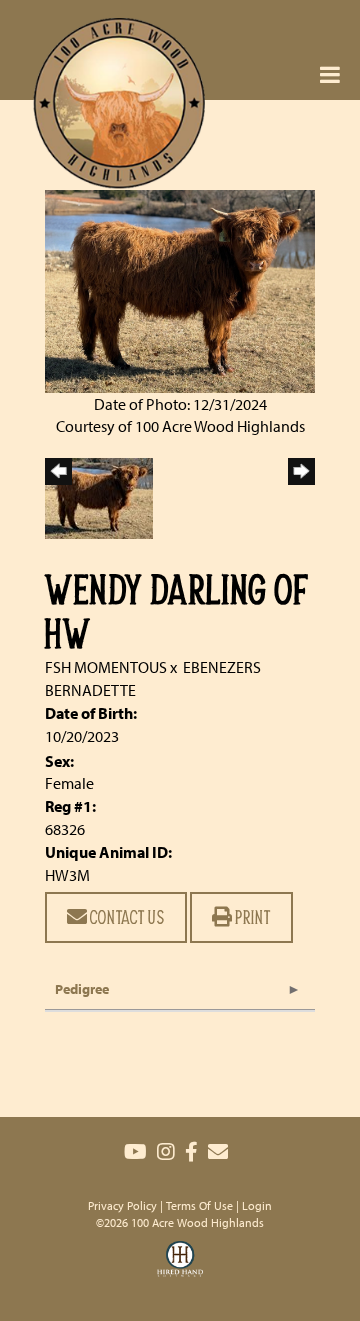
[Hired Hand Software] (180, 1271)
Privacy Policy (122, 1205)
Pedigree (82, 989)
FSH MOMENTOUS (106, 667)
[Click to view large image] (180, 289)
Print (251, 917)
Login (257, 1205)
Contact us (126, 917)
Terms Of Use (199, 1205)
